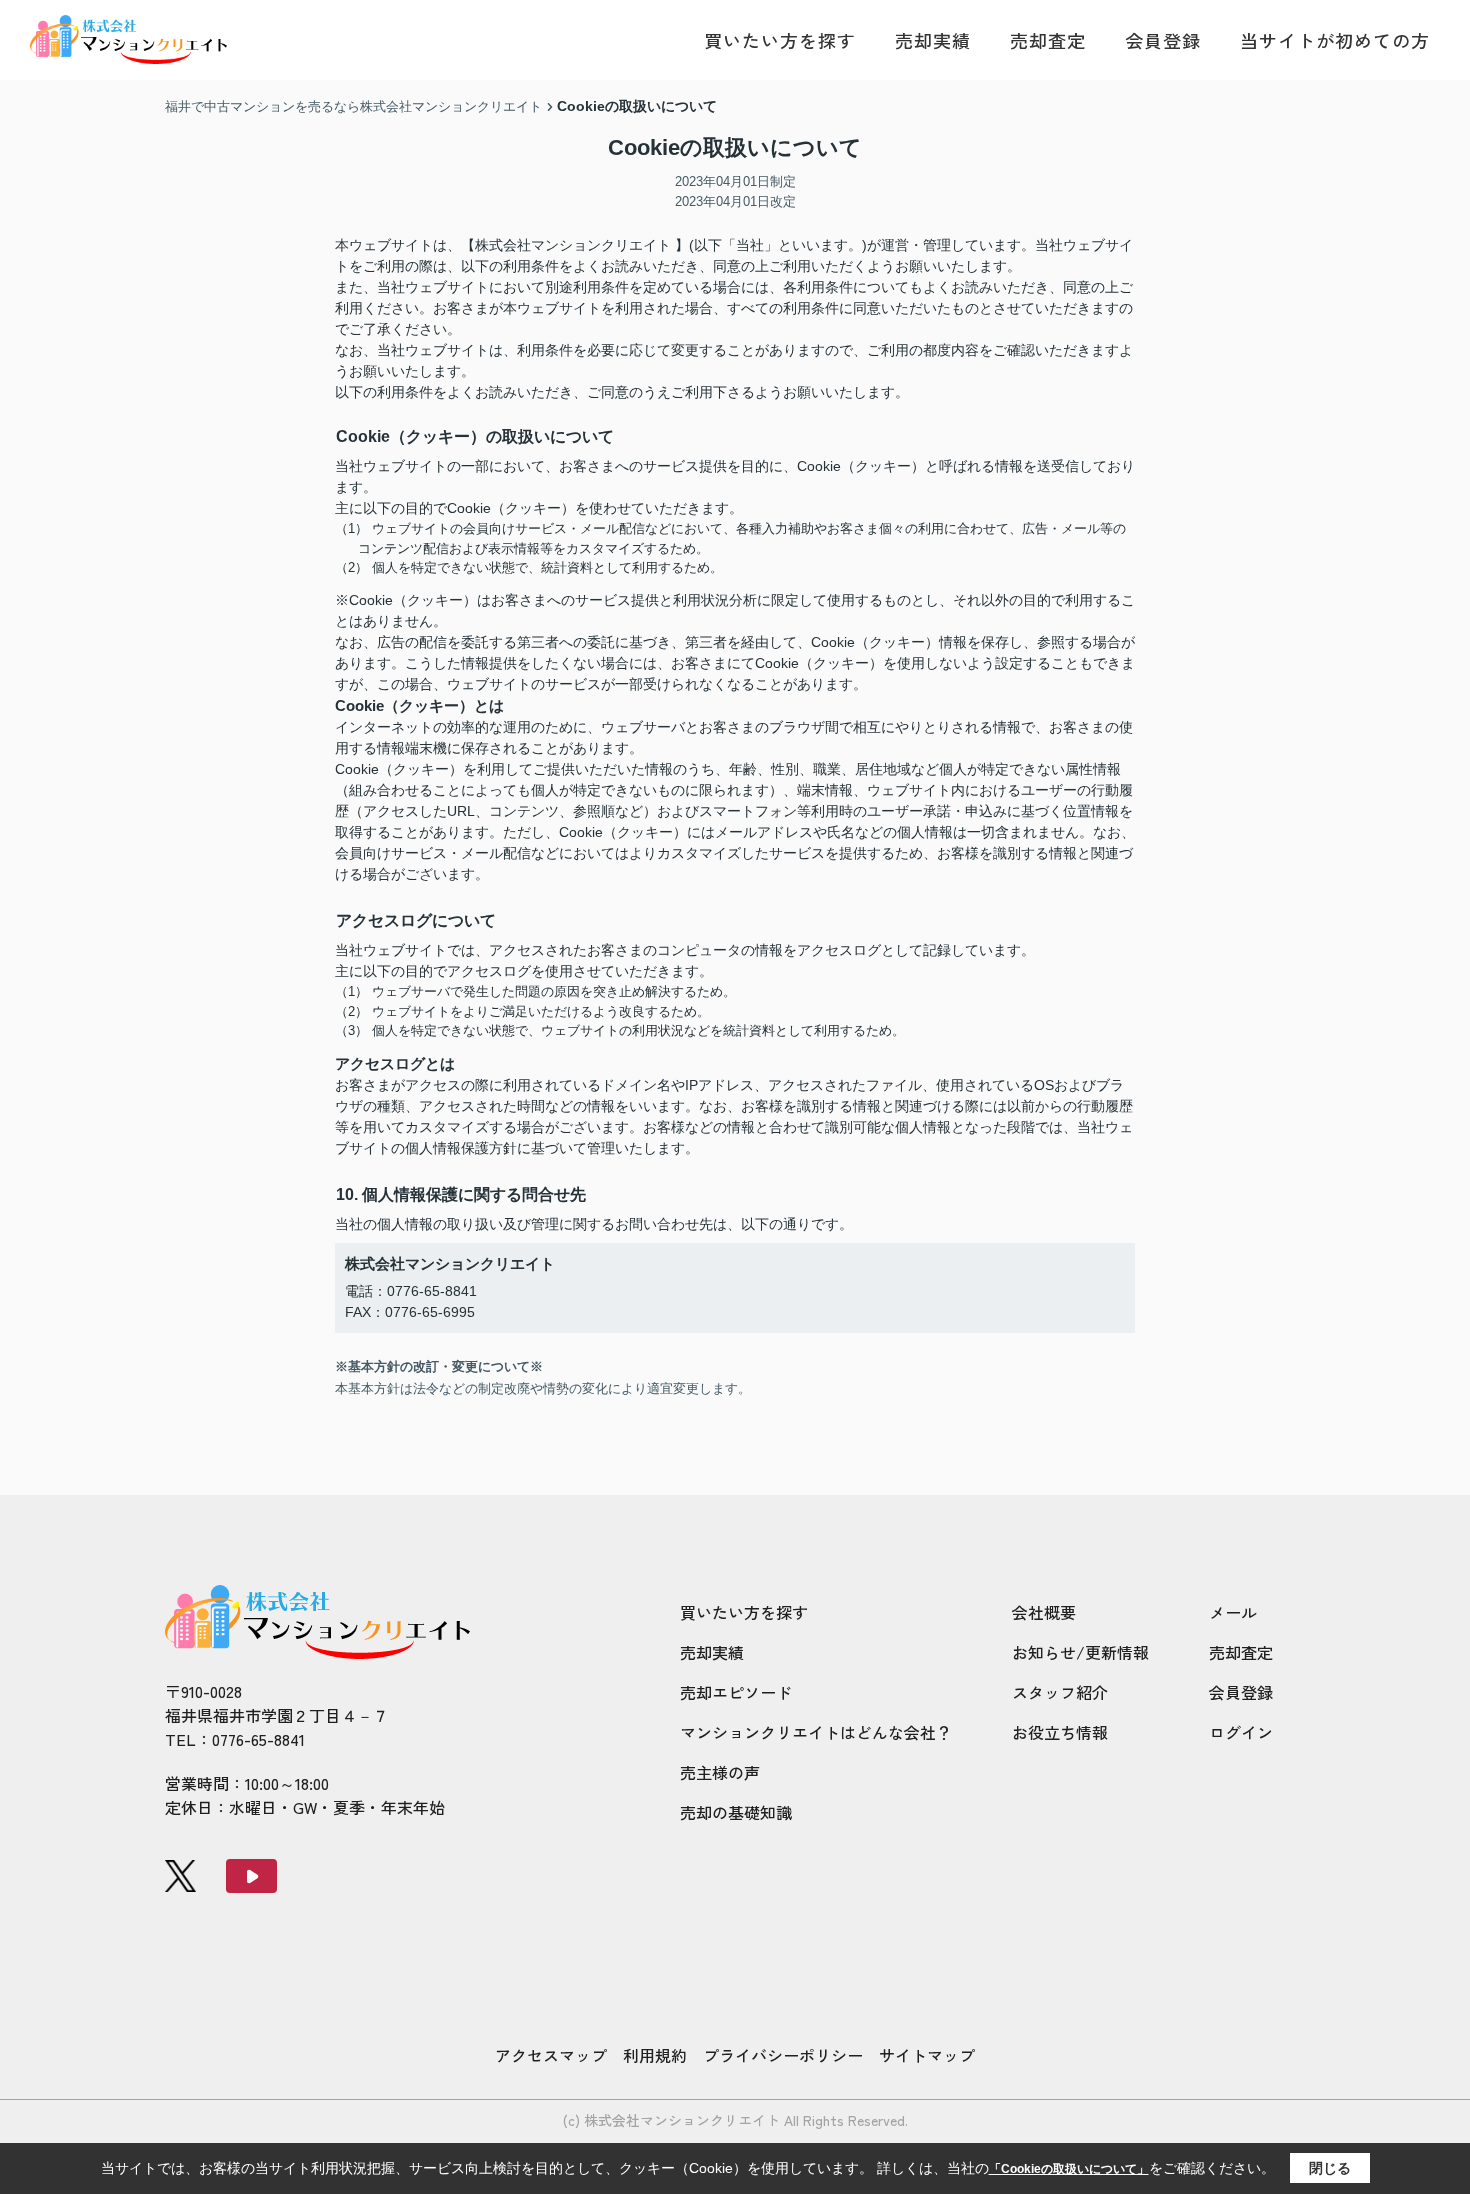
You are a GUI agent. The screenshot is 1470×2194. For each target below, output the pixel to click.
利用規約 (655, 2055)
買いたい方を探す (780, 40)
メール (1233, 1612)
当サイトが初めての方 (1335, 40)
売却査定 (1048, 40)
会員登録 (1163, 40)
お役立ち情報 (1060, 1732)
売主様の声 (720, 1772)
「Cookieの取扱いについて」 (1069, 2169)
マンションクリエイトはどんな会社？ (816, 1732)
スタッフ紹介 (1060, 1692)
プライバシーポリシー (783, 2055)
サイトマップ (927, 2055)
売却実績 (933, 40)
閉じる (1330, 2168)
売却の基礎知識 (736, 1812)
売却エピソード (736, 1692)
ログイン (1241, 1732)
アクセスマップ (551, 2055)
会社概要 (1044, 1612)
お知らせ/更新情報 (1080, 1652)
